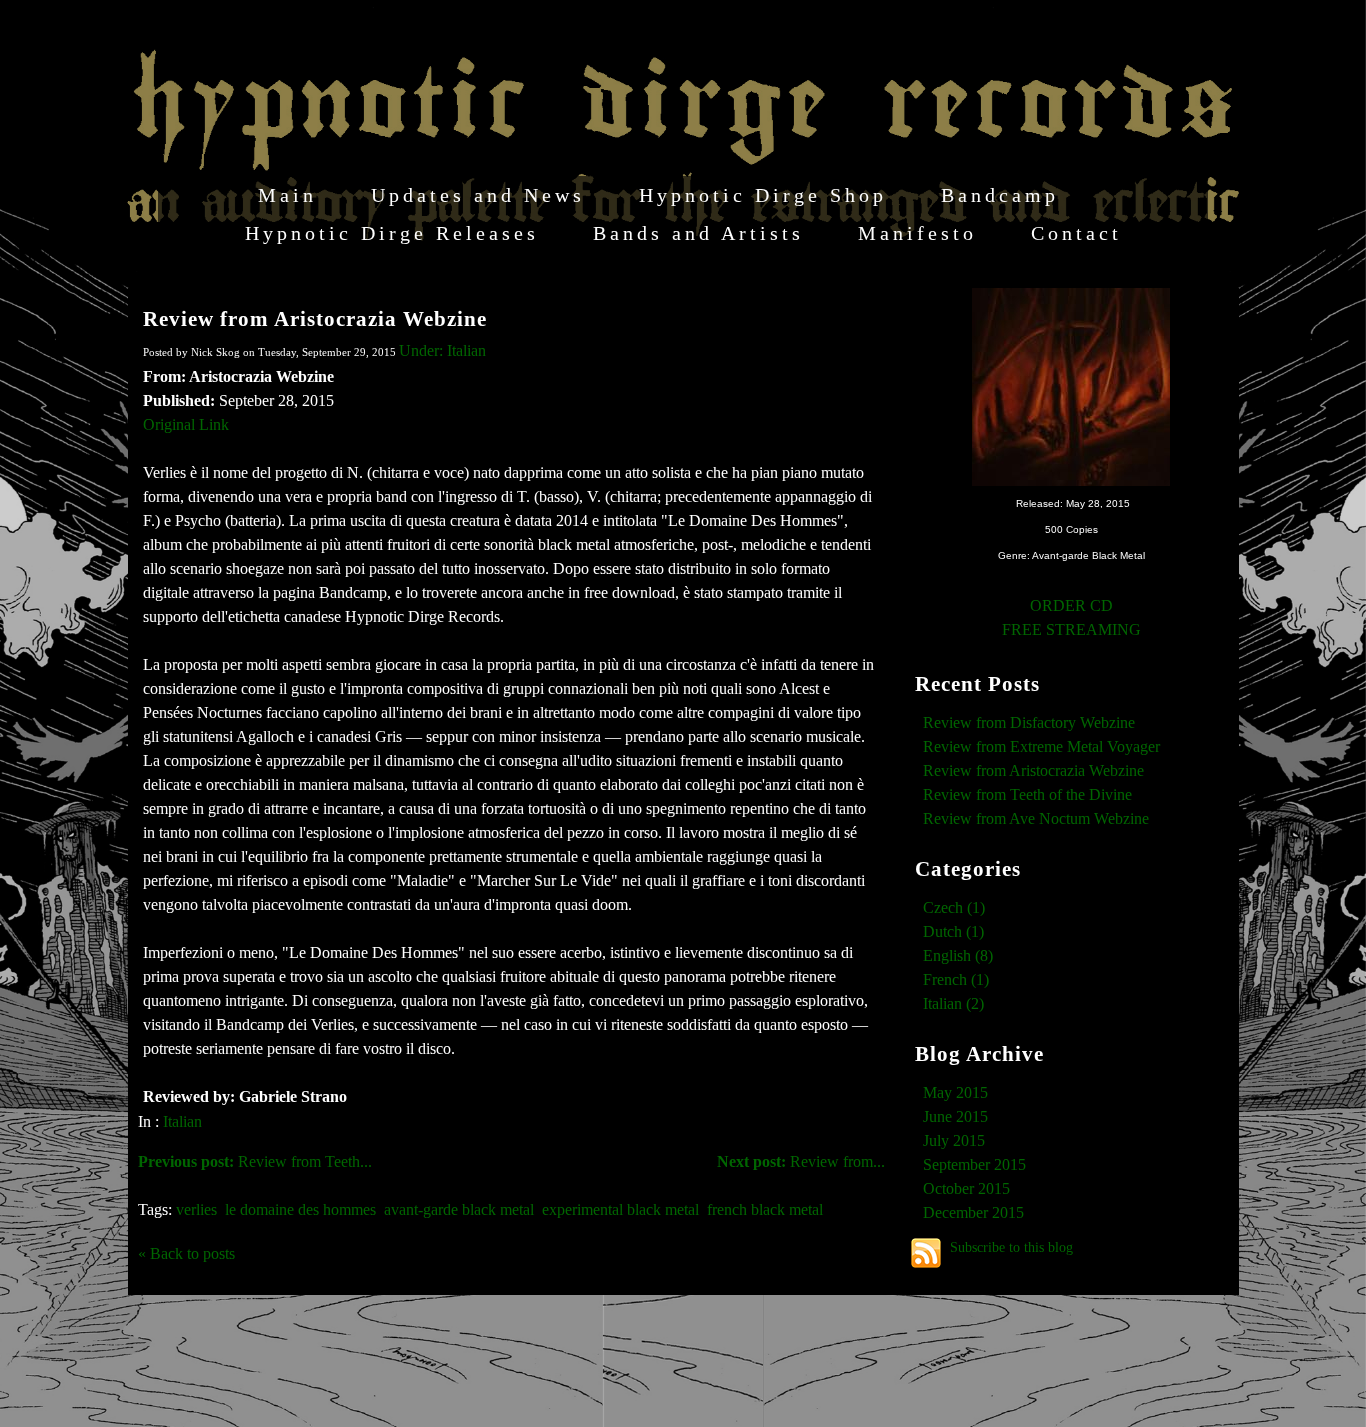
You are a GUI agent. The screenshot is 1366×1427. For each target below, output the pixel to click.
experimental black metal (620, 1209)
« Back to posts (186, 1253)
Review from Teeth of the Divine (1027, 794)
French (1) (956, 979)
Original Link (186, 424)
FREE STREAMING (1071, 629)
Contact (1076, 233)
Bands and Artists (698, 233)
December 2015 (973, 1212)
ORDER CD (1071, 605)
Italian (182, 1121)
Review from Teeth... (255, 1161)
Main (287, 195)
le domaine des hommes (300, 1209)
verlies (196, 1209)
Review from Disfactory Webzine (1029, 722)
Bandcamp (1000, 195)
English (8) (958, 955)
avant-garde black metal (459, 1209)
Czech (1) (954, 907)
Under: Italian (442, 350)
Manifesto (917, 233)
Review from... (801, 1161)
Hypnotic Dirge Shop (763, 195)
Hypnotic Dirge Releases (392, 233)
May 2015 (955, 1092)
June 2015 (955, 1116)
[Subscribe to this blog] (926, 1253)
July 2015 (954, 1140)
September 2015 (974, 1164)
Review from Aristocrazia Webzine (315, 318)
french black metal (765, 1209)
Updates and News (478, 195)
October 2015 (966, 1188)
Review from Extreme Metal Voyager (1041, 746)
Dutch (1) (953, 931)
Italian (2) (953, 1003)
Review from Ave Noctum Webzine (1036, 818)
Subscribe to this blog (1011, 1247)
